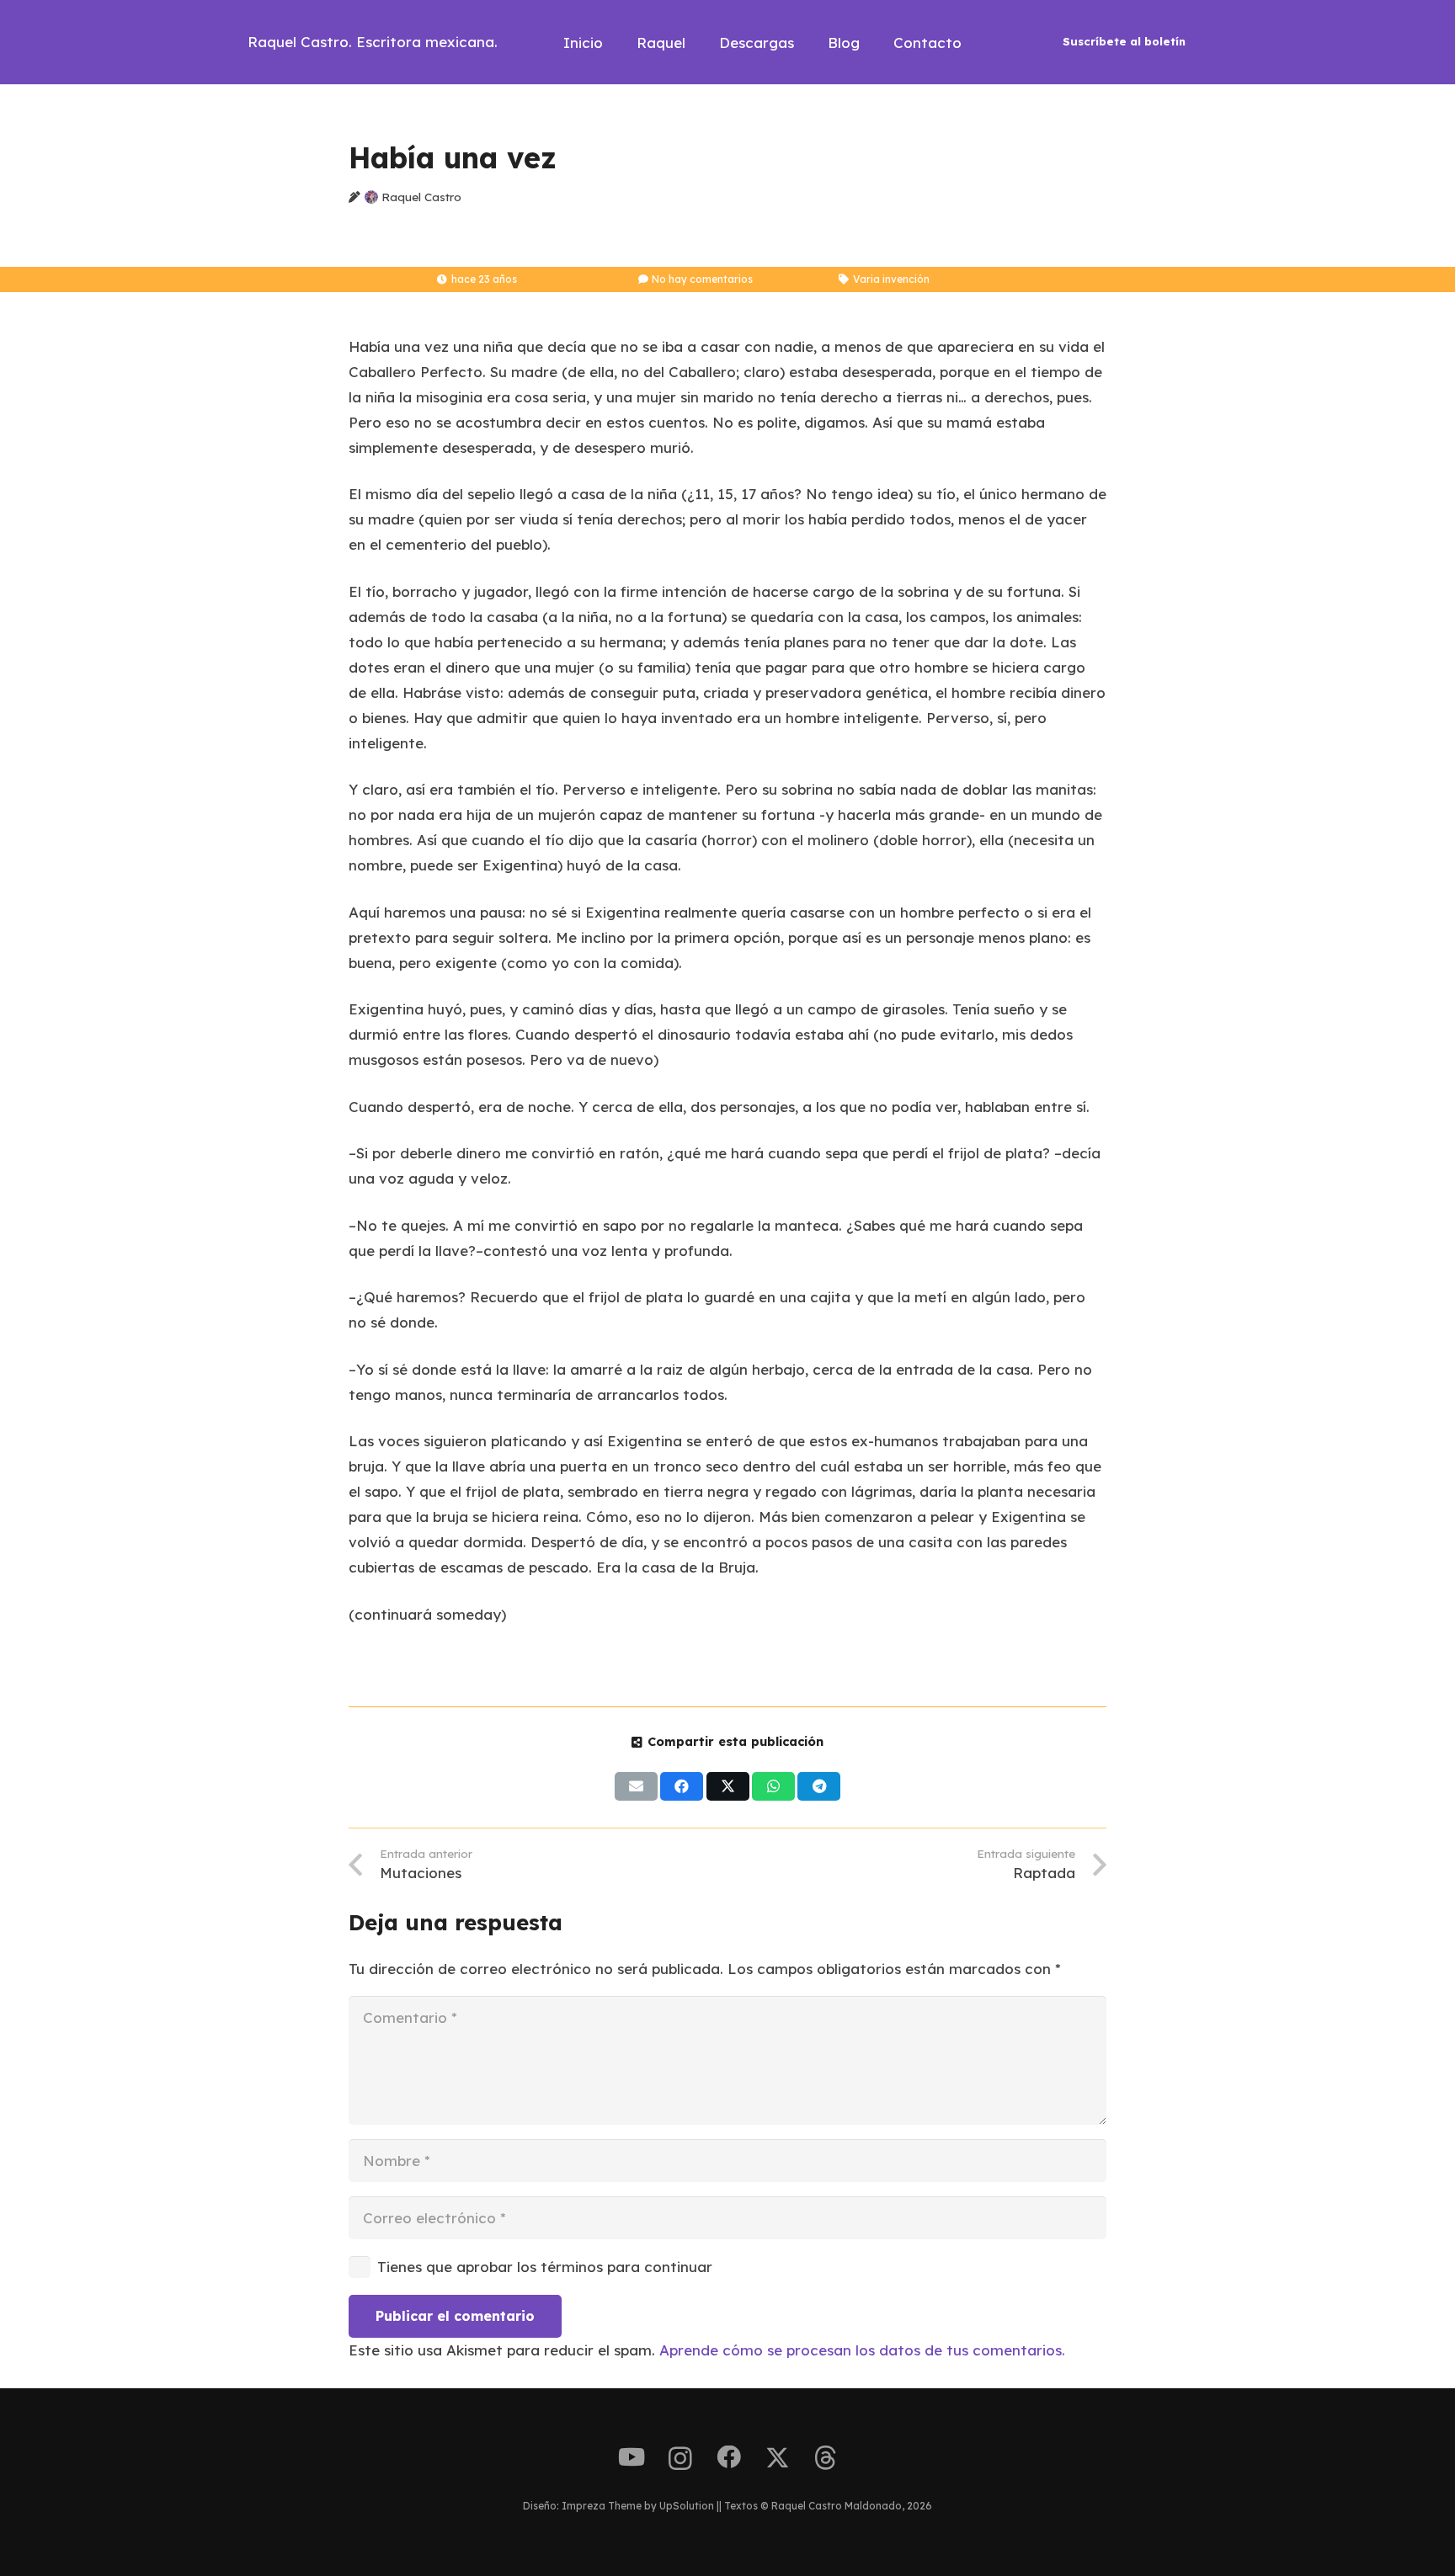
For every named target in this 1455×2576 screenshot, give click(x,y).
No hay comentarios (702, 279)
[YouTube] (632, 2458)
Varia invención (891, 279)
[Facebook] (729, 2458)
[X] (778, 2458)
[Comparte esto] (682, 1786)
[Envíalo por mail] (636, 1786)
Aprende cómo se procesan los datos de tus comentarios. (862, 2350)
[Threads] (826, 2458)
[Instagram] (680, 2459)
